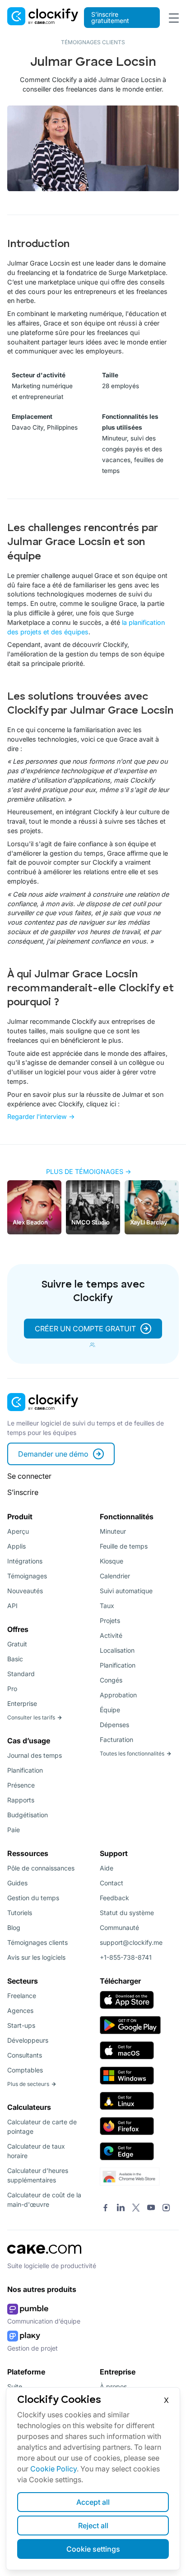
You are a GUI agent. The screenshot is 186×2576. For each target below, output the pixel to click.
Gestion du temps (33, 1898)
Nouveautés (25, 1591)
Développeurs (28, 2040)
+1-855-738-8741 (126, 1957)
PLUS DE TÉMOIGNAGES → (89, 1171)
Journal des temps (35, 1755)
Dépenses (114, 1725)
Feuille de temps (124, 1546)
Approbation (118, 1695)
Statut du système (127, 1913)
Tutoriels (20, 1913)
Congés (111, 1680)
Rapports (21, 1800)
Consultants (25, 2055)
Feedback (114, 1898)
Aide (107, 1868)
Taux (107, 1606)
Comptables (25, 2070)
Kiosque (112, 1561)
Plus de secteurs (28, 2084)
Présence (21, 1785)
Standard (21, 1674)
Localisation (117, 1650)
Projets (110, 1620)
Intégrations (25, 1561)
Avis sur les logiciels (36, 1957)
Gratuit (17, 1644)
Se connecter (29, 1476)
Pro (12, 1689)
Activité (111, 1635)
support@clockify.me (131, 1942)
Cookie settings (93, 2549)
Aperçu (18, 1531)
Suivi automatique (126, 1591)
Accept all (93, 2502)
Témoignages (27, 1576)
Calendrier (115, 1576)
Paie (14, 1830)
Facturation (116, 1739)
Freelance (22, 1996)
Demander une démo (53, 1454)
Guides (17, 1883)
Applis (16, 1546)
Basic (15, 1659)
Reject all (93, 2526)
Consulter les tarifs (31, 1717)
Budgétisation (28, 1815)
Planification (25, 1770)
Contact (112, 1883)
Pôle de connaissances (41, 1868)
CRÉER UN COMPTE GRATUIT (85, 1329)
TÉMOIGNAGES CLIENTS (93, 42)
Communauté (119, 1927)
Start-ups (21, 2025)
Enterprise (22, 1703)
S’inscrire (23, 1492)
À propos (113, 2386)
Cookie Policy (53, 2469)
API (12, 1606)
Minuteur (113, 1531)
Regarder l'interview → (41, 1116)
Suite (15, 2386)
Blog (14, 1927)
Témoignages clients (37, 1942)
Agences (20, 2010)
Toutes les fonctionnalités (132, 1753)
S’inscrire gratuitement (110, 17)
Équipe (110, 1710)
